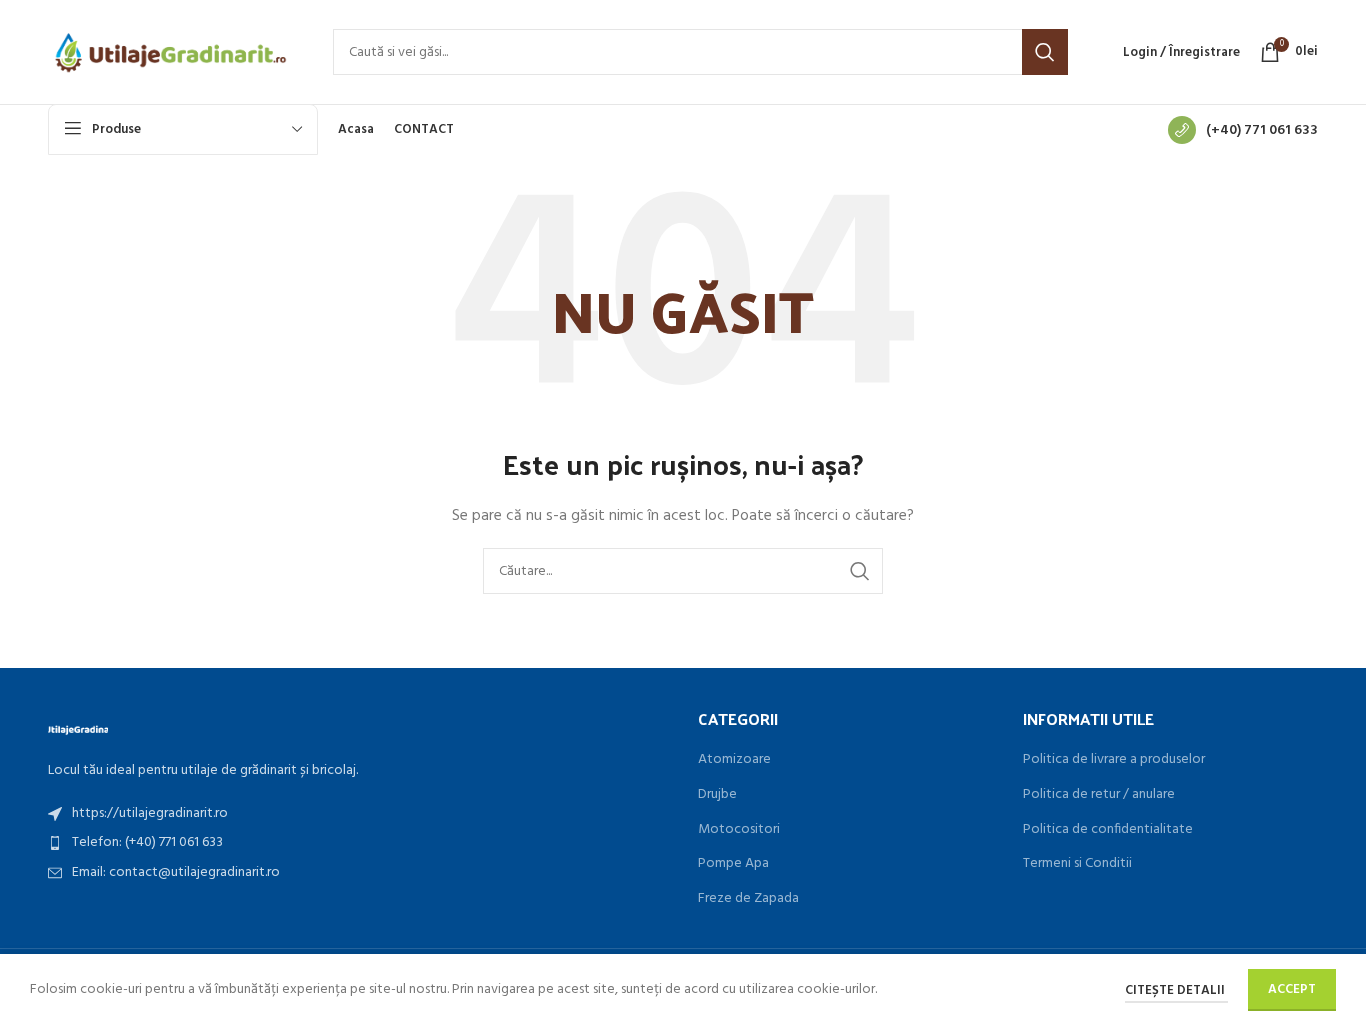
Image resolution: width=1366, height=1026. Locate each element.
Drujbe (717, 795)
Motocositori (739, 830)
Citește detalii (1176, 990)
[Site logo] (170, 52)
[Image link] (78, 728)
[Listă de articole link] (358, 814)
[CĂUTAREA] (1045, 52)
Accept (1292, 989)
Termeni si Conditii (1077, 864)
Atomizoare (734, 760)
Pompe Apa (733, 864)
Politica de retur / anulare (1099, 795)
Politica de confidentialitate (1108, 830)
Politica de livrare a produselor (1114, 760)
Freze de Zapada (748, 899)
